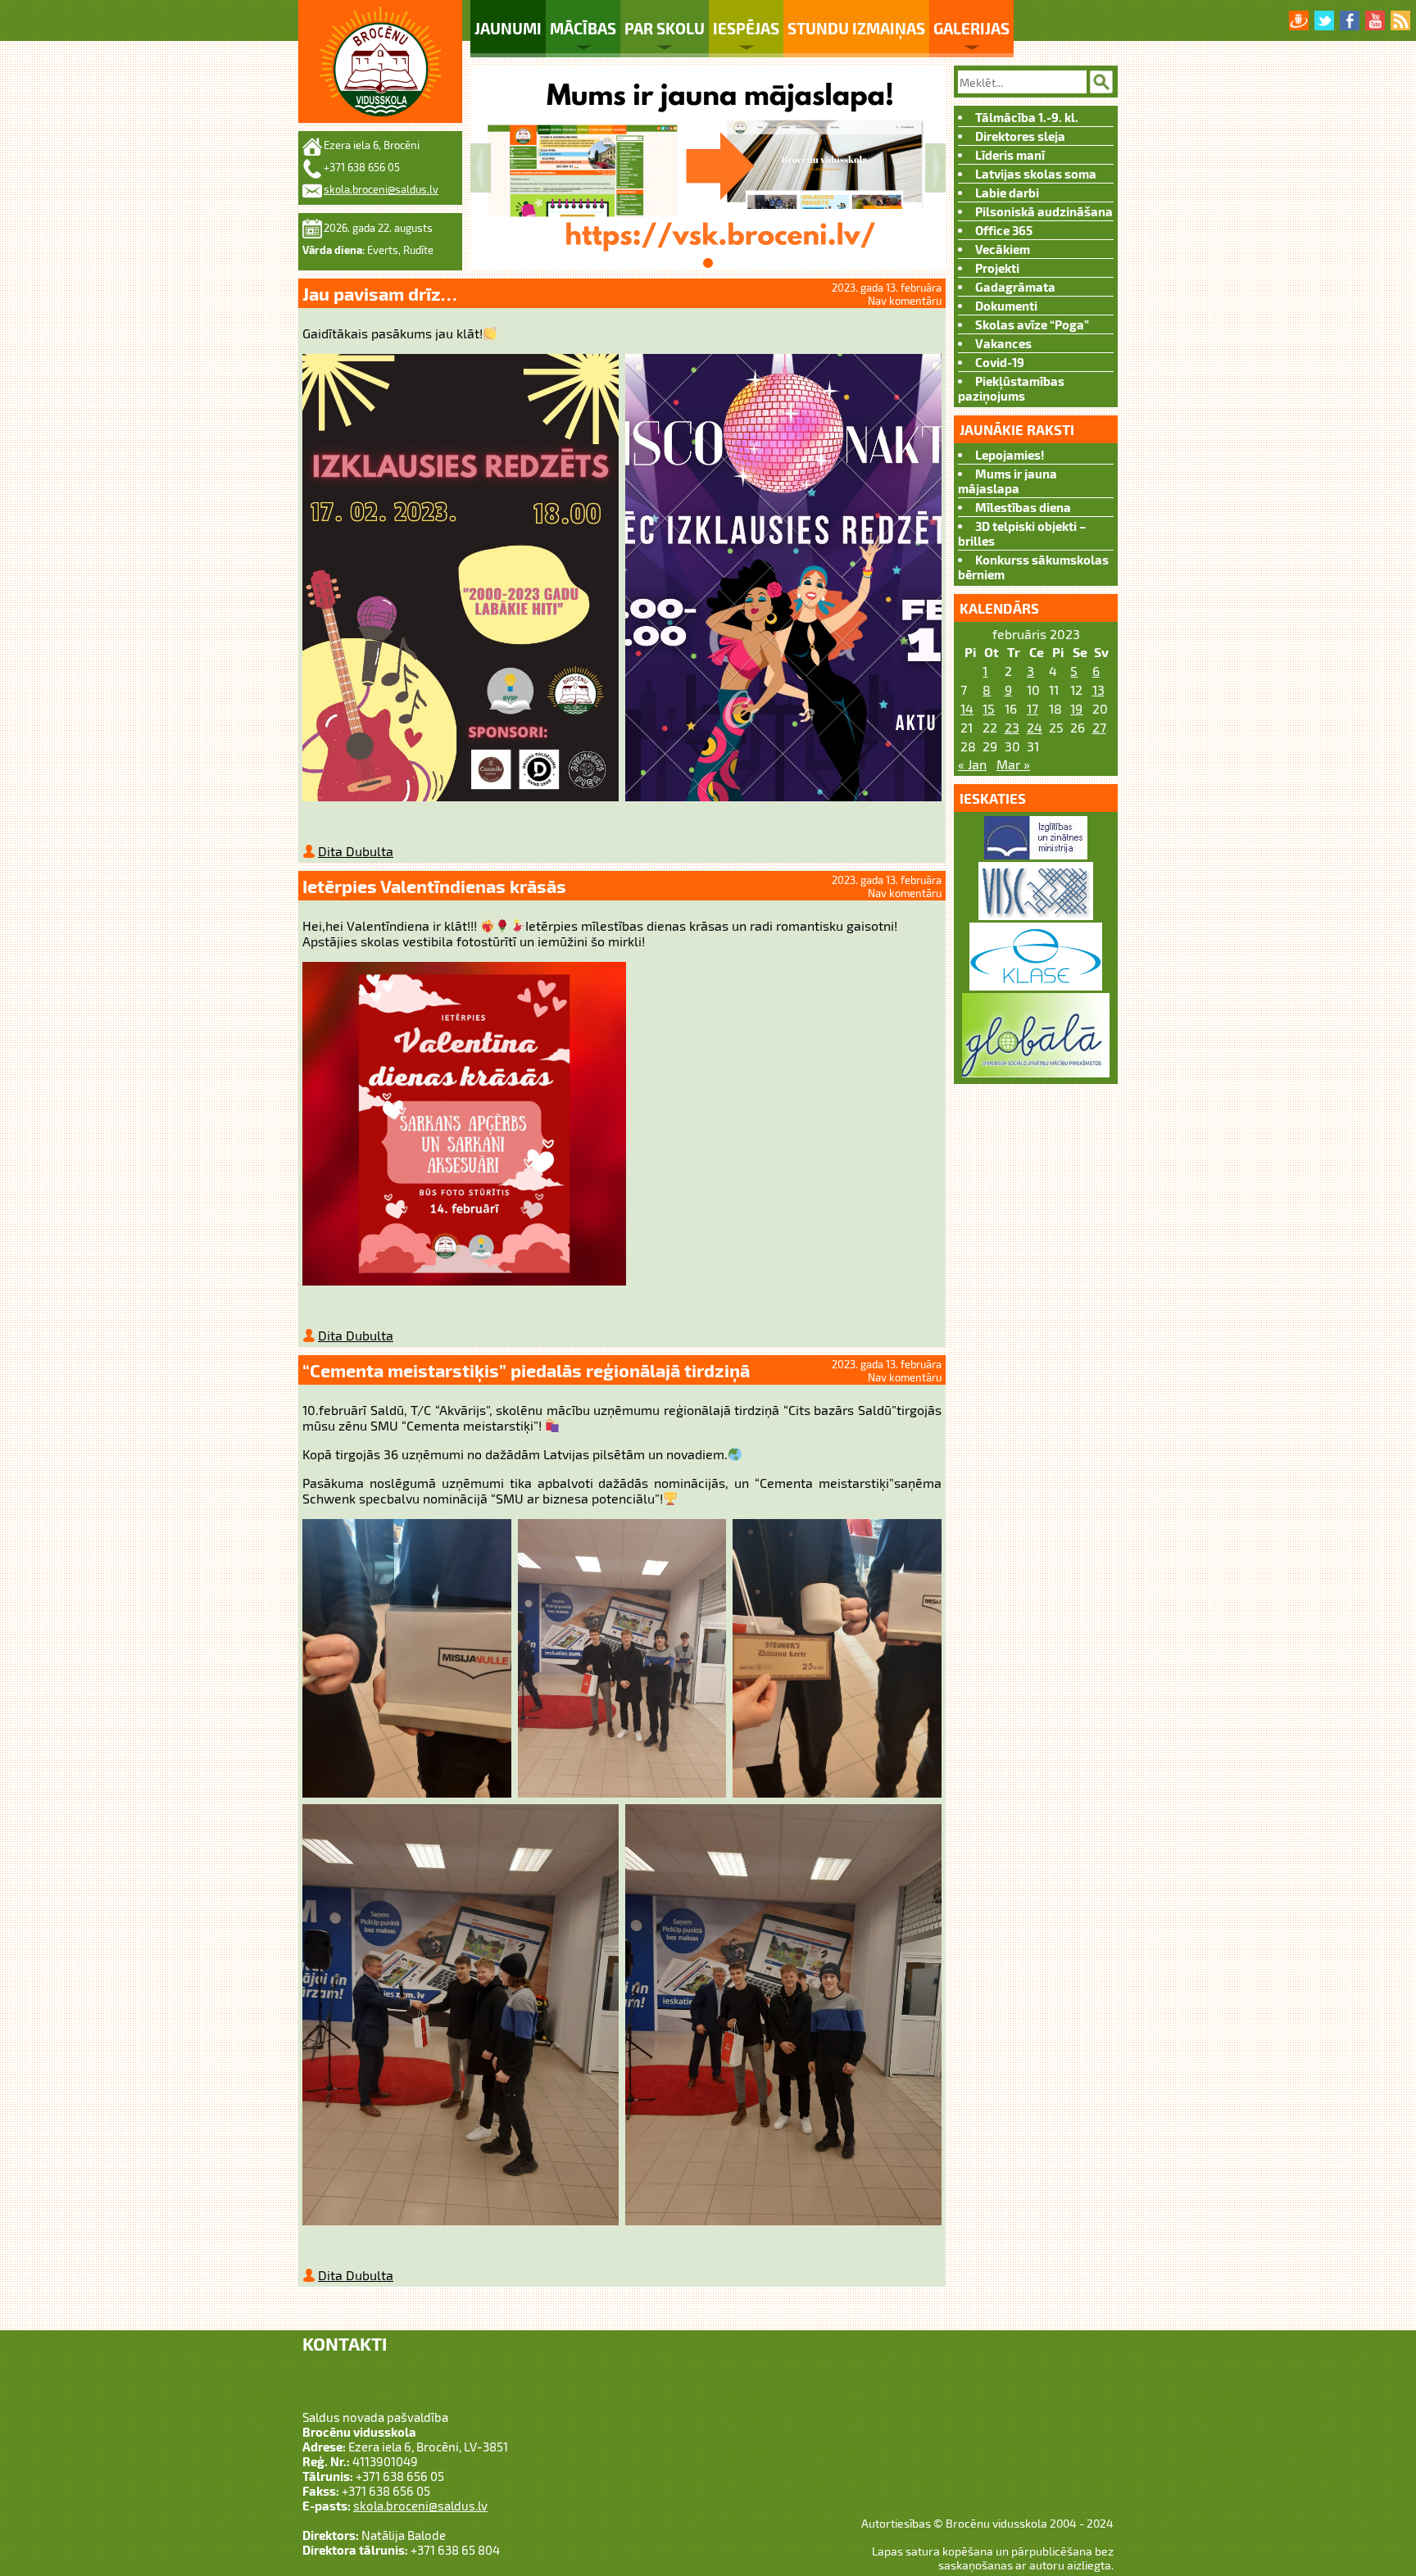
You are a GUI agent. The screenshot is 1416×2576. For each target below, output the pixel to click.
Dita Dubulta (356, 851)
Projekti (997, 268)
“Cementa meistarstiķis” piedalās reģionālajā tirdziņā (526, 1370)
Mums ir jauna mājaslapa (1008, 481)
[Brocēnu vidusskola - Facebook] (1350, 20)
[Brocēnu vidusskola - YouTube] (1375, 20)
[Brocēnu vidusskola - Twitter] (1324, 20)
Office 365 (1004, 230)
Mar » (1013, 764)
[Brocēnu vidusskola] (380, 61)
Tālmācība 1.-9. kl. (1027, 117)
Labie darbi (1007, 193)
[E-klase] (1036, 985)
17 (1032, 708)
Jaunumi (508, 28)
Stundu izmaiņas (856, 28)
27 (1099, 727)
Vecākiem (1003, 249)
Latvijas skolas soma (1036, 174)
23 (1012, 727)
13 (1098, 689)
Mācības (583, 28)
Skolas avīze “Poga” (1032, 324)
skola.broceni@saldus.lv (381, 189)
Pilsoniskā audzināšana (1044, 211)
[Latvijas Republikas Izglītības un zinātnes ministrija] (1036, 854)
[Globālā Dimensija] (1036, 1072)
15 (989, 708)
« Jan (972, 764)
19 (1076, 708)
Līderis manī (1010, 155)
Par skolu (665, 28)
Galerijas (971, 28)
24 (1035, 727)
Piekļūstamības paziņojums (1011, 388)
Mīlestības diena (1023, 507)
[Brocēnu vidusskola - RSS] (1400, 20)
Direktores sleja (1020, 136)
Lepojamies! (1010, 455)
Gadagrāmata (1015, 287)
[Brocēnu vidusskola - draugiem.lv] (1299, 20)
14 (967, 708)
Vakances (1003, 343)
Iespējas (746, 28)
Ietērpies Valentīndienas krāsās (434, 886)
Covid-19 (1000, 362)
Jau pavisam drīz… (380, 293)
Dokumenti (1006, 306)
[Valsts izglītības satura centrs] (1036, 915)
